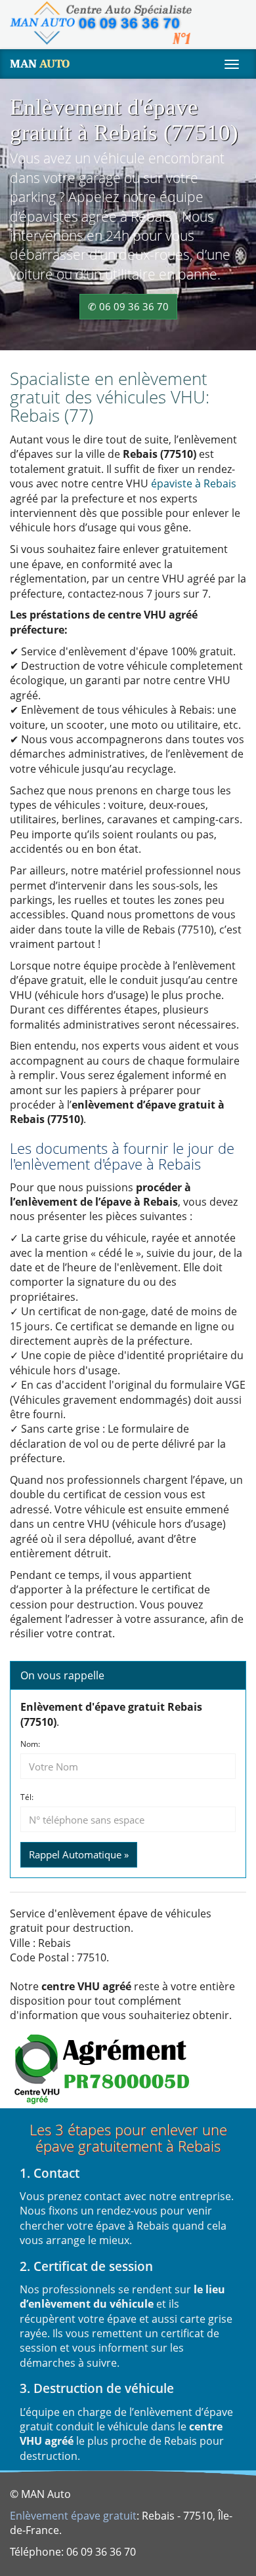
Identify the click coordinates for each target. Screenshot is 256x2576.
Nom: (30, 1744)
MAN (40, 64)
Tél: (27, 1797)
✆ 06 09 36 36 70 (128, 306)
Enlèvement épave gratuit (73, 2516)
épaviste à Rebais (194, 483)
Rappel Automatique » (79, 1854)
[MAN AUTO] (101, 23)
